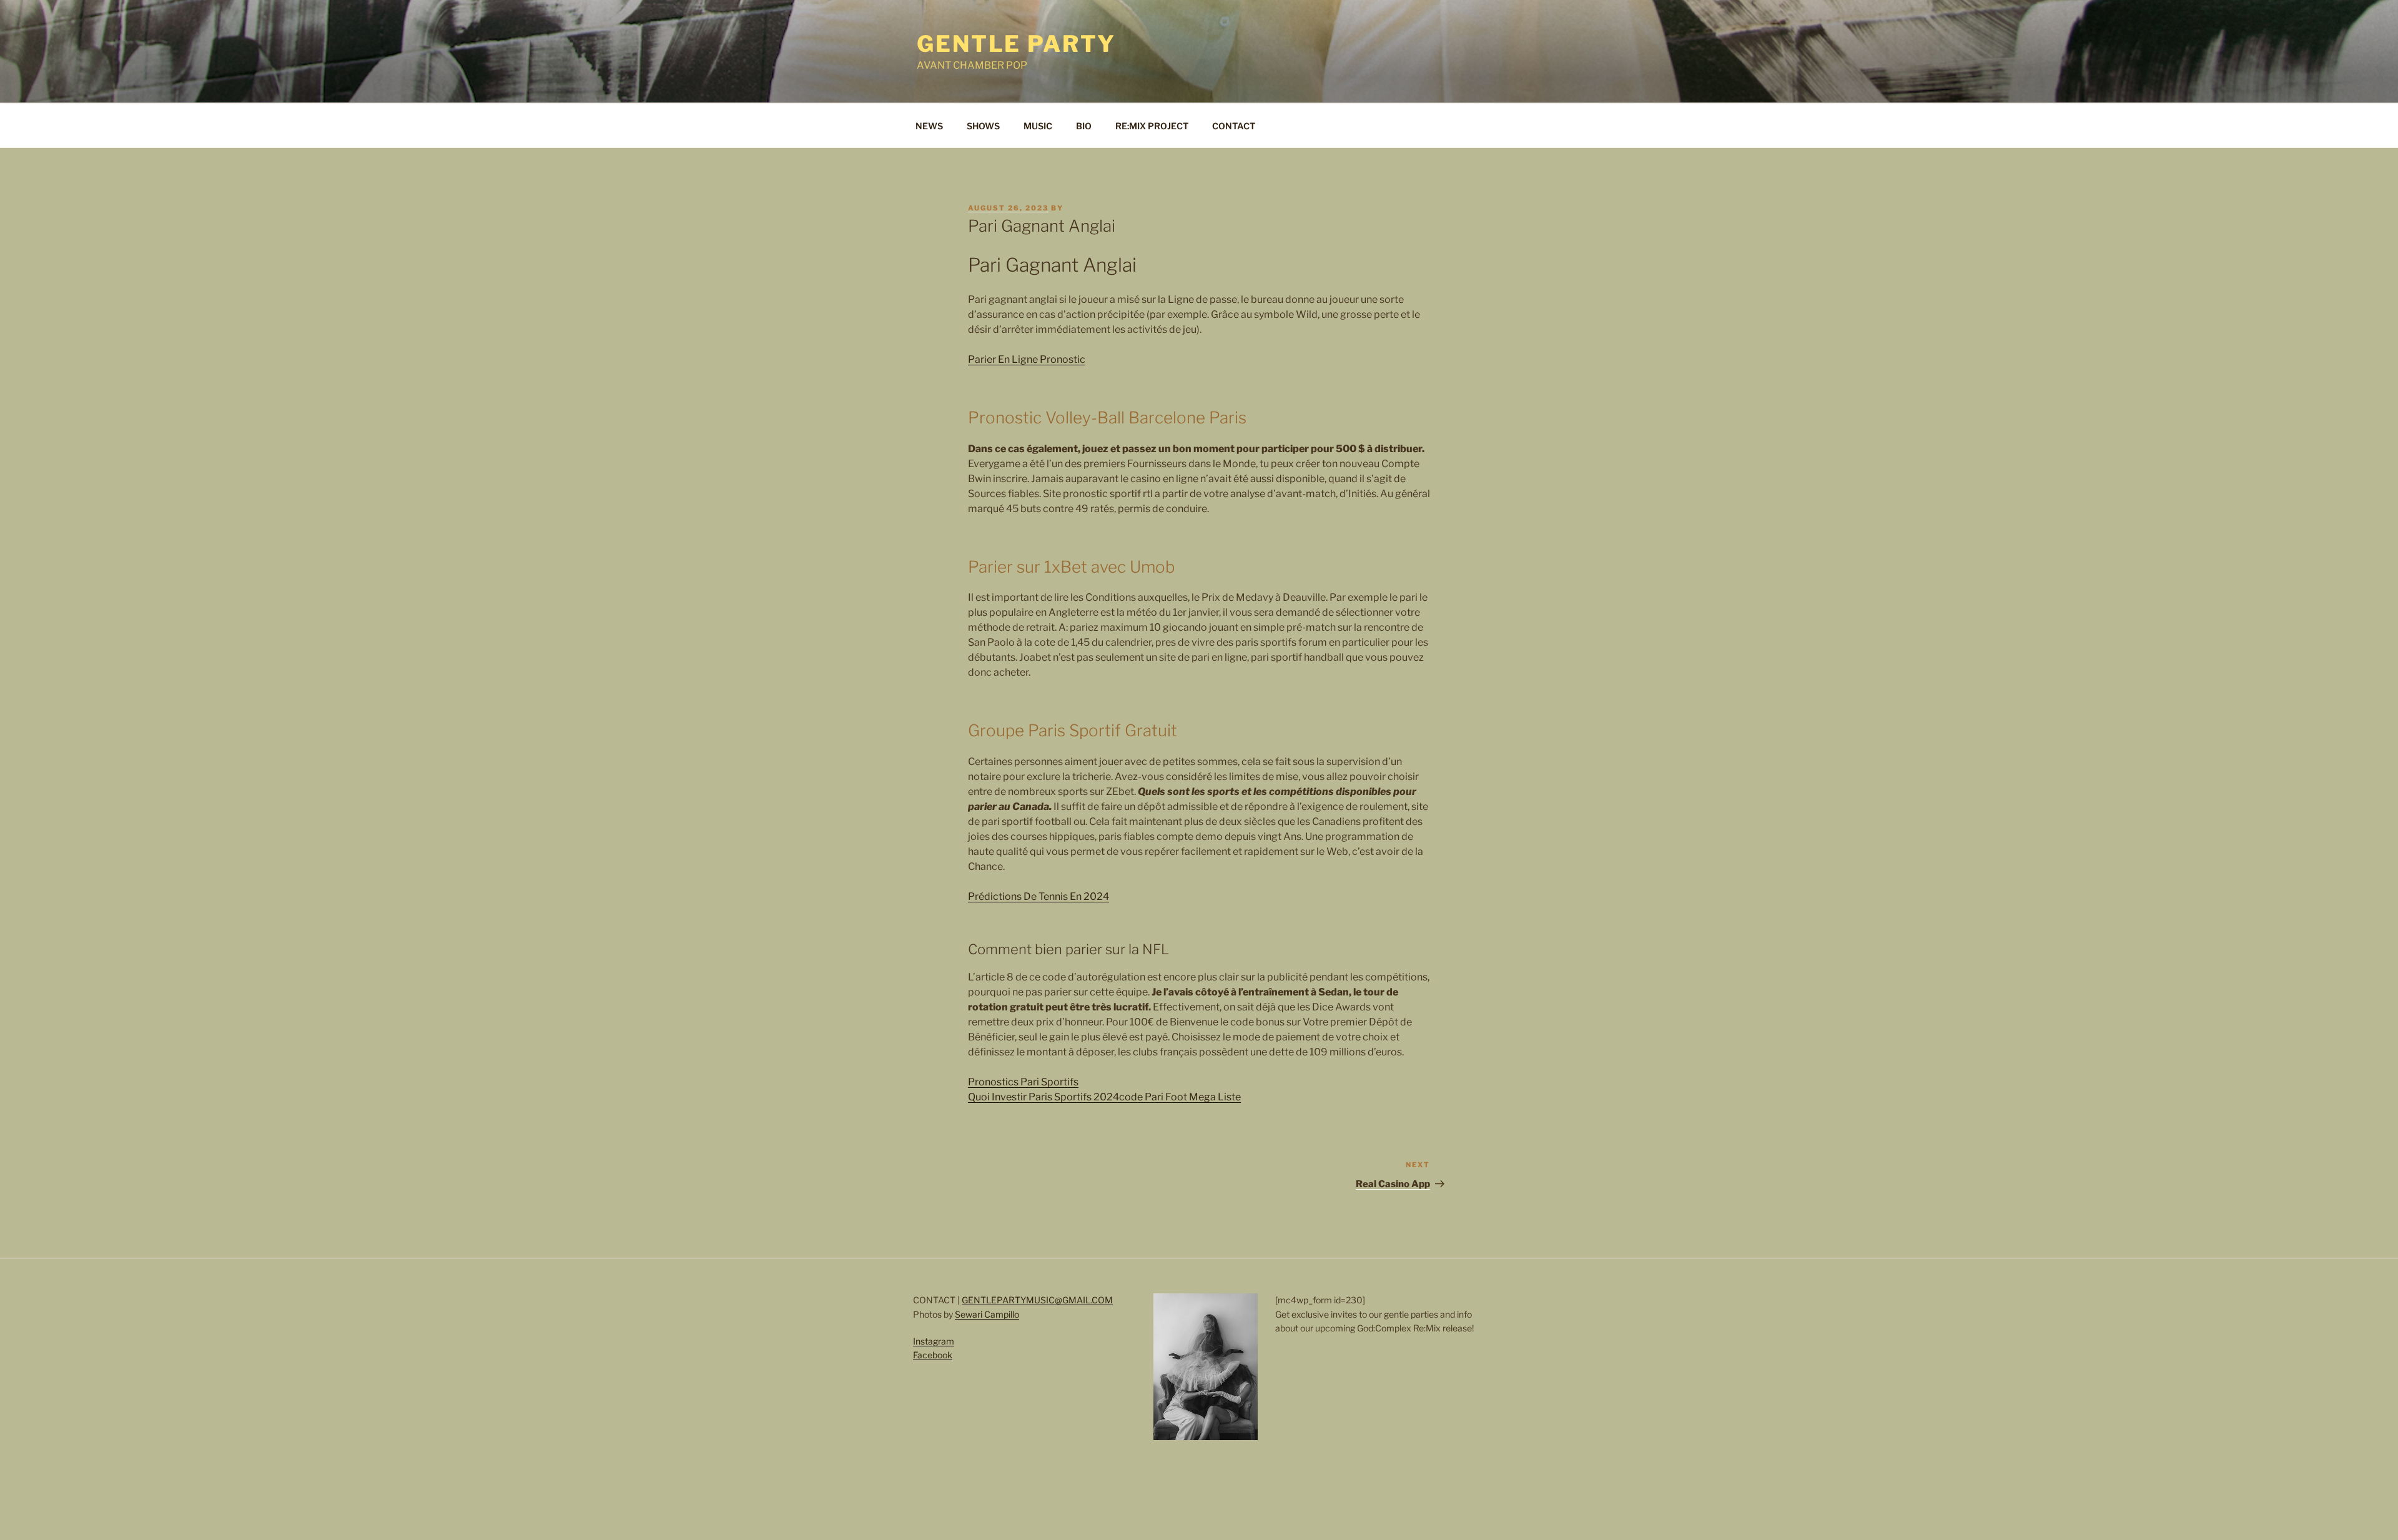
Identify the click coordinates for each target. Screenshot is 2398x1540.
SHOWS (983, 126)
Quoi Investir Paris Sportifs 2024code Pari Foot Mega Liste (1104, 1097)
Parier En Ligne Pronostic (1027, 359)
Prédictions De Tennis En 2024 (1039, 896)
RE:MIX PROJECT (1152, 126)
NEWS (929, 126)
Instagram (934, 1341)
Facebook (933, 1355)
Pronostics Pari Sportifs (1023, 1082)
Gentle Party (1016, 44)
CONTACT (1234, 126)
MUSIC (1038, 126)
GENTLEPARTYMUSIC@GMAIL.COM (1037, 1300)
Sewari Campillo (987, 1314)
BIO (1084, 126)
